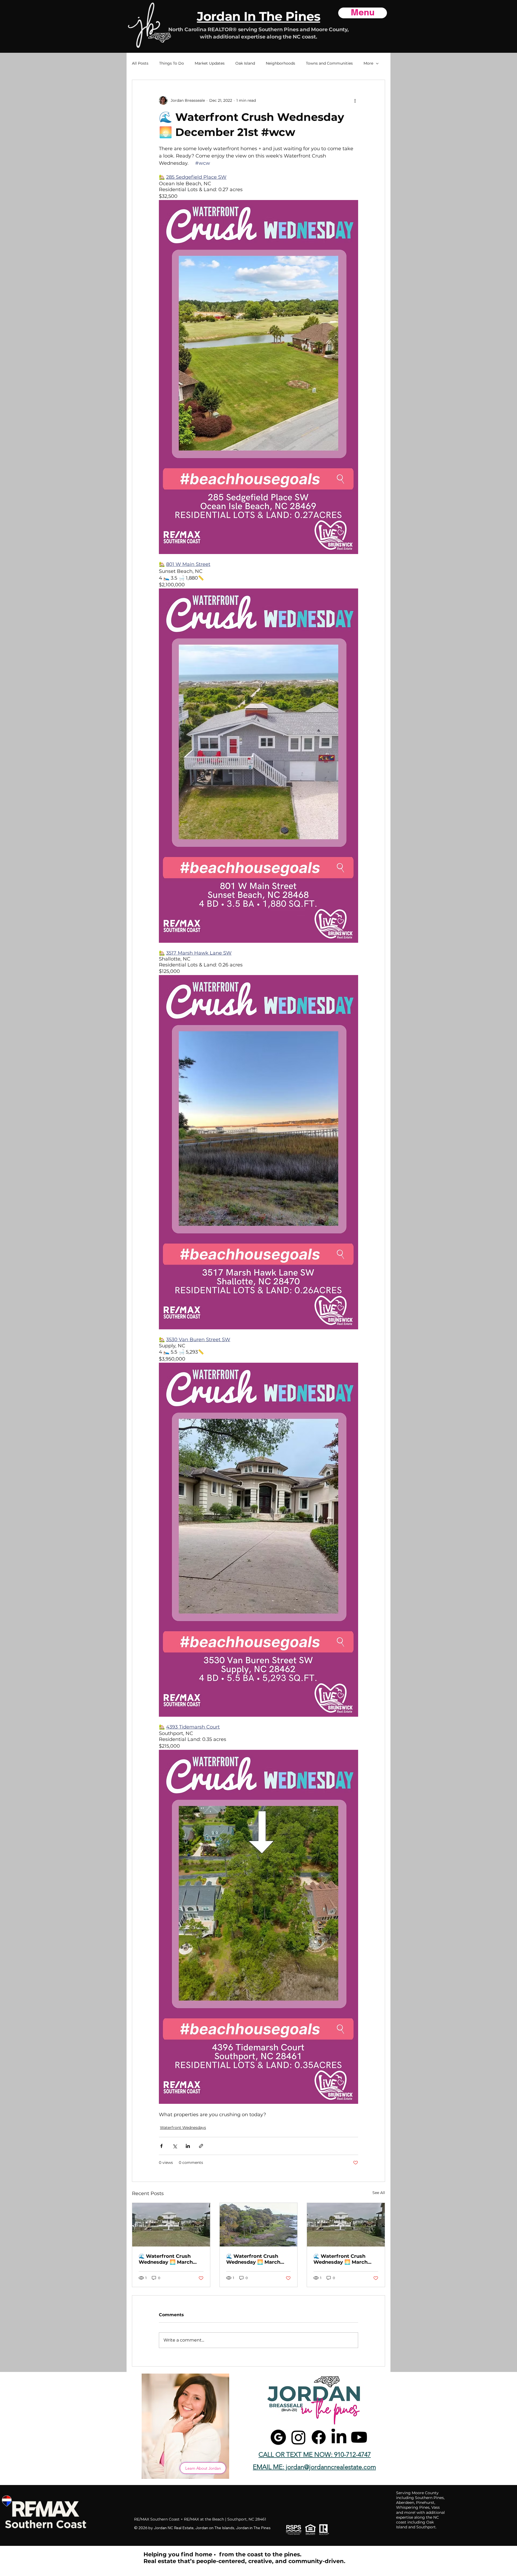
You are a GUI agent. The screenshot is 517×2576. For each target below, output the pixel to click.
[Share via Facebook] (161, 2146)
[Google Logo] (278, 2437)
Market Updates (210, 63)
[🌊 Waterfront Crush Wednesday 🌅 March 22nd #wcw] (259, 2225)
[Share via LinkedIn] (188, 2146)
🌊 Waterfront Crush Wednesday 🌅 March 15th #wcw (340, 2259)
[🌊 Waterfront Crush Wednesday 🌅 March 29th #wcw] (171, 2225)
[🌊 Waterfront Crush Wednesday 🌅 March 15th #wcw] (346, 2225)
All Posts (140, 63)
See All (379, 2193)
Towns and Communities (329, 63)
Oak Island (245, 63)
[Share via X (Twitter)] (175, 2146)
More (368, 63)
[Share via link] (201, 2146)
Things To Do (172, 63)
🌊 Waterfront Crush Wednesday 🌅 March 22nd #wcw (253, 2259)
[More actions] (355, 100)
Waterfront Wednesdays (183, 2128)
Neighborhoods (280, 63)
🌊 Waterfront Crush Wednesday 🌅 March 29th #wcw (166, 2259)
